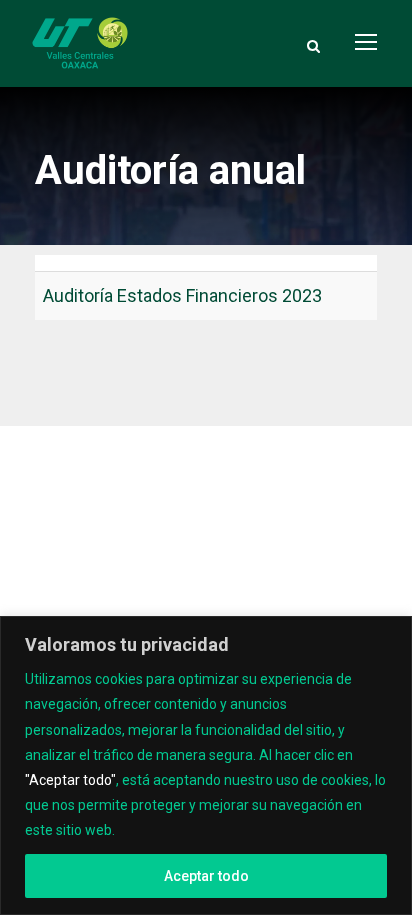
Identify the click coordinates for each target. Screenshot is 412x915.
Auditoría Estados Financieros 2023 (182, 295)
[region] (206, 765)
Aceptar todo (206, 876)
